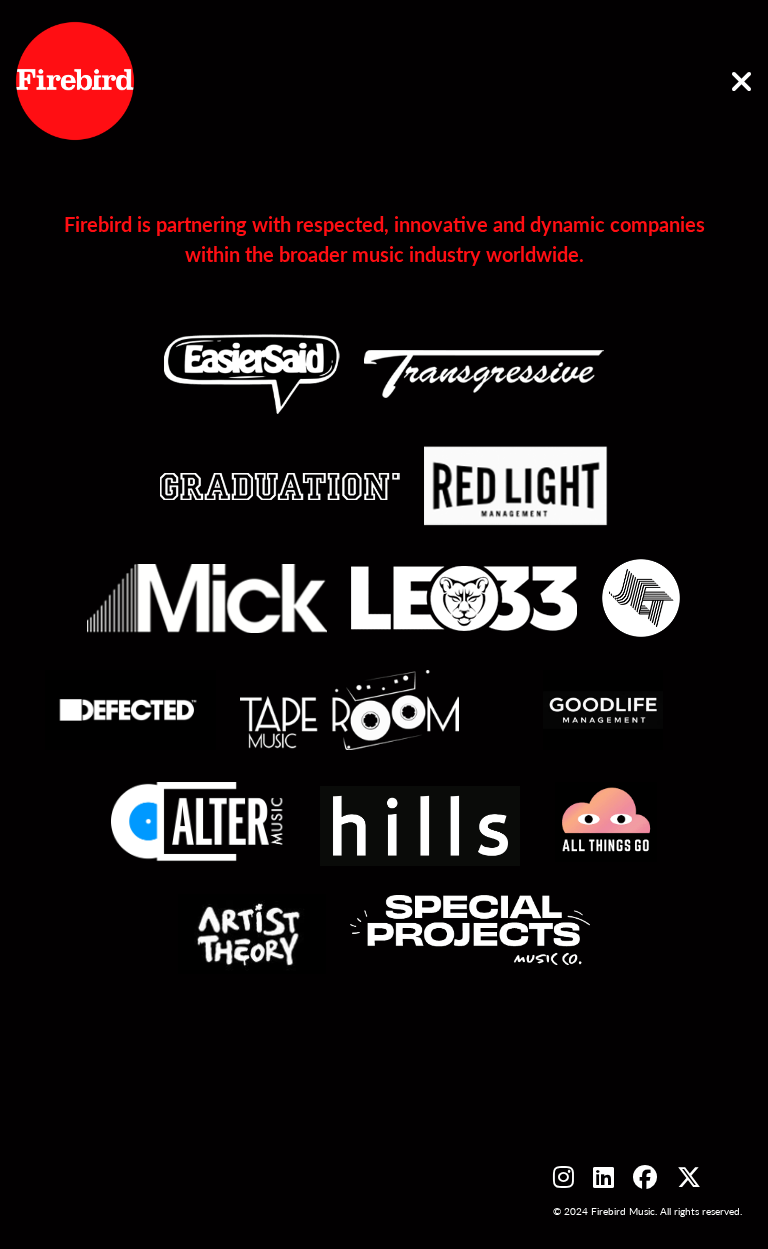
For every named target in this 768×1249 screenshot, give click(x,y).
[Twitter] (689, 1176)
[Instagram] (563, 1176)
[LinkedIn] (603, 1176)
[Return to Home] (741, 81)
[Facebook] (645, 1176)
